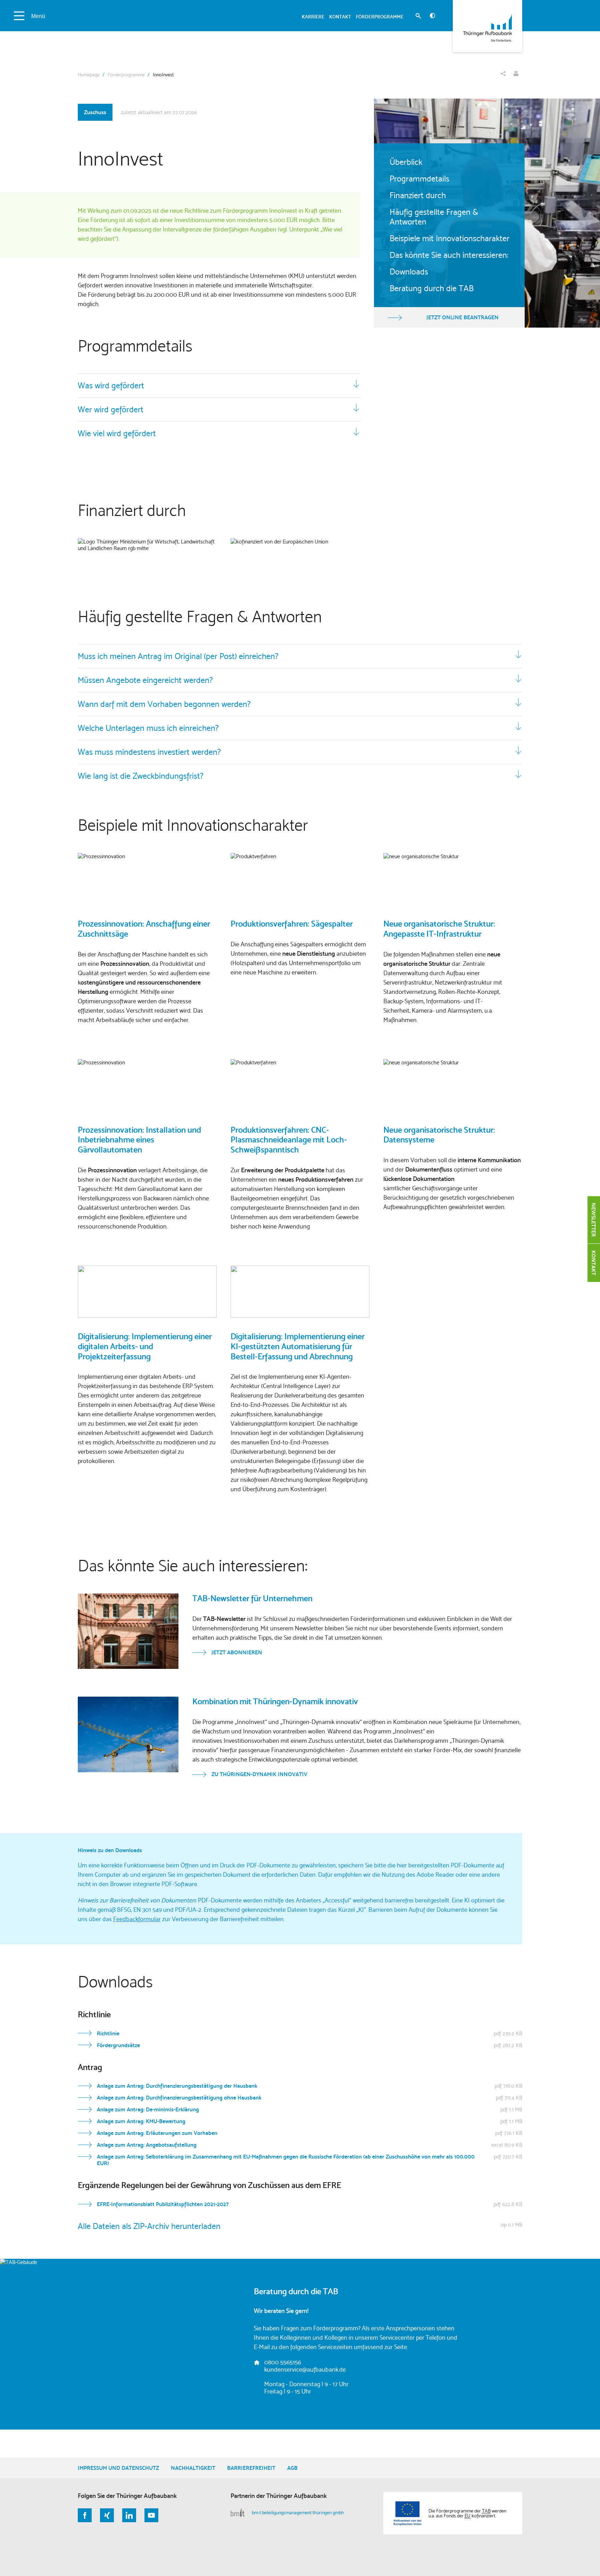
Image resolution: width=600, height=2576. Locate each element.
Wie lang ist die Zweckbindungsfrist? (141, 776)
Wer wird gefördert (111, 409)
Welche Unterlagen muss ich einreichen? (148, 728)
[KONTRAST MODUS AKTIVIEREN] (432, 16)
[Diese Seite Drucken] (516, 74)
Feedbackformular (137, 1919)
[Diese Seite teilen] (503, 74)
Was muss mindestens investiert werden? (149, 752)
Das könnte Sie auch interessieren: (449, 255)
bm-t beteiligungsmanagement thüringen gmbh (298, 2512)
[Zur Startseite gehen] (487, 26)
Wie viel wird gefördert (117, 433)
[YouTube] (151, 2515)
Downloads (409, 272)
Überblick (406, 162)
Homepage (89, 75)
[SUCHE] (418, 17)
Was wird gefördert (111, 386)
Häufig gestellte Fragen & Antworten (434, 217)
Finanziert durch (418, 195)
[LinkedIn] (129, 2515)
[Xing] (107, 2515)
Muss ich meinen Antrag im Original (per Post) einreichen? (178, 656)
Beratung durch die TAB (432, 288)
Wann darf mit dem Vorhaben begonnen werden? (164, 704)
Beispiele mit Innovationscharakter (449, 238)
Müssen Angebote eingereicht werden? (145, 680)
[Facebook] (85, 2515)
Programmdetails (419, 179)
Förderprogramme (126, 75)
